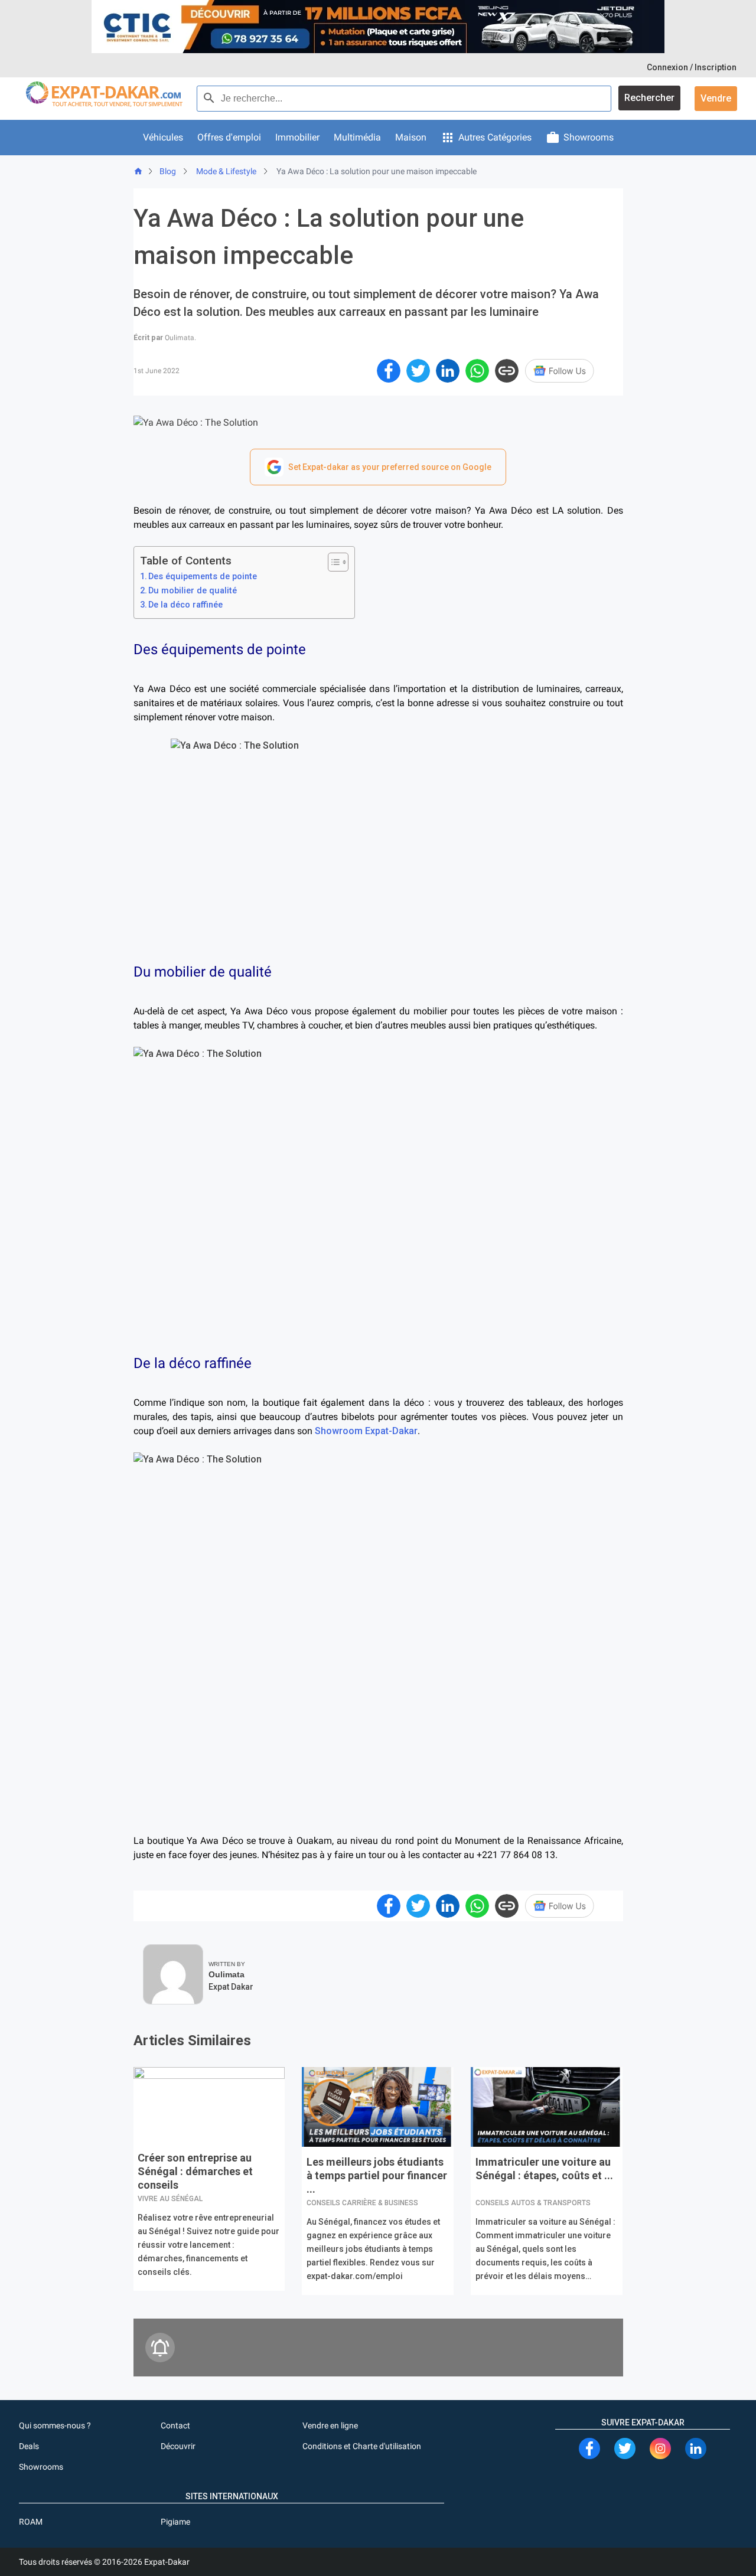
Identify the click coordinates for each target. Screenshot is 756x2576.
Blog (168, 171)
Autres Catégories (495, 137)
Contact (175, 2425)
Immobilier (297, 137)
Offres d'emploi (229, 137)
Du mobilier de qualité (193, 591)
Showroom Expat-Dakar (366, 1431)
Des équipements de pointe (203, 577)
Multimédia (357, 137)
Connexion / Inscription (692, 67)
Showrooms (589, 137)
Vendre (716, 98)
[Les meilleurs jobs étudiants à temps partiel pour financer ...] (378, 2109)
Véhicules (163, 137)
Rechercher (649, 98)
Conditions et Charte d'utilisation (362, 2446)
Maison (411, 137)
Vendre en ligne (330, 2425)
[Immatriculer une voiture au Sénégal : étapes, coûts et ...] (547, 2109)
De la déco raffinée (185, 605)
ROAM (31, 2522)
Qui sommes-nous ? (55, 2425)
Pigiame (175, 2522)
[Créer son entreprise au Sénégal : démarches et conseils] (209, 2107)
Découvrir (178, 2446)
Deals (29, 2446)
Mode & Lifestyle (226, 171)
